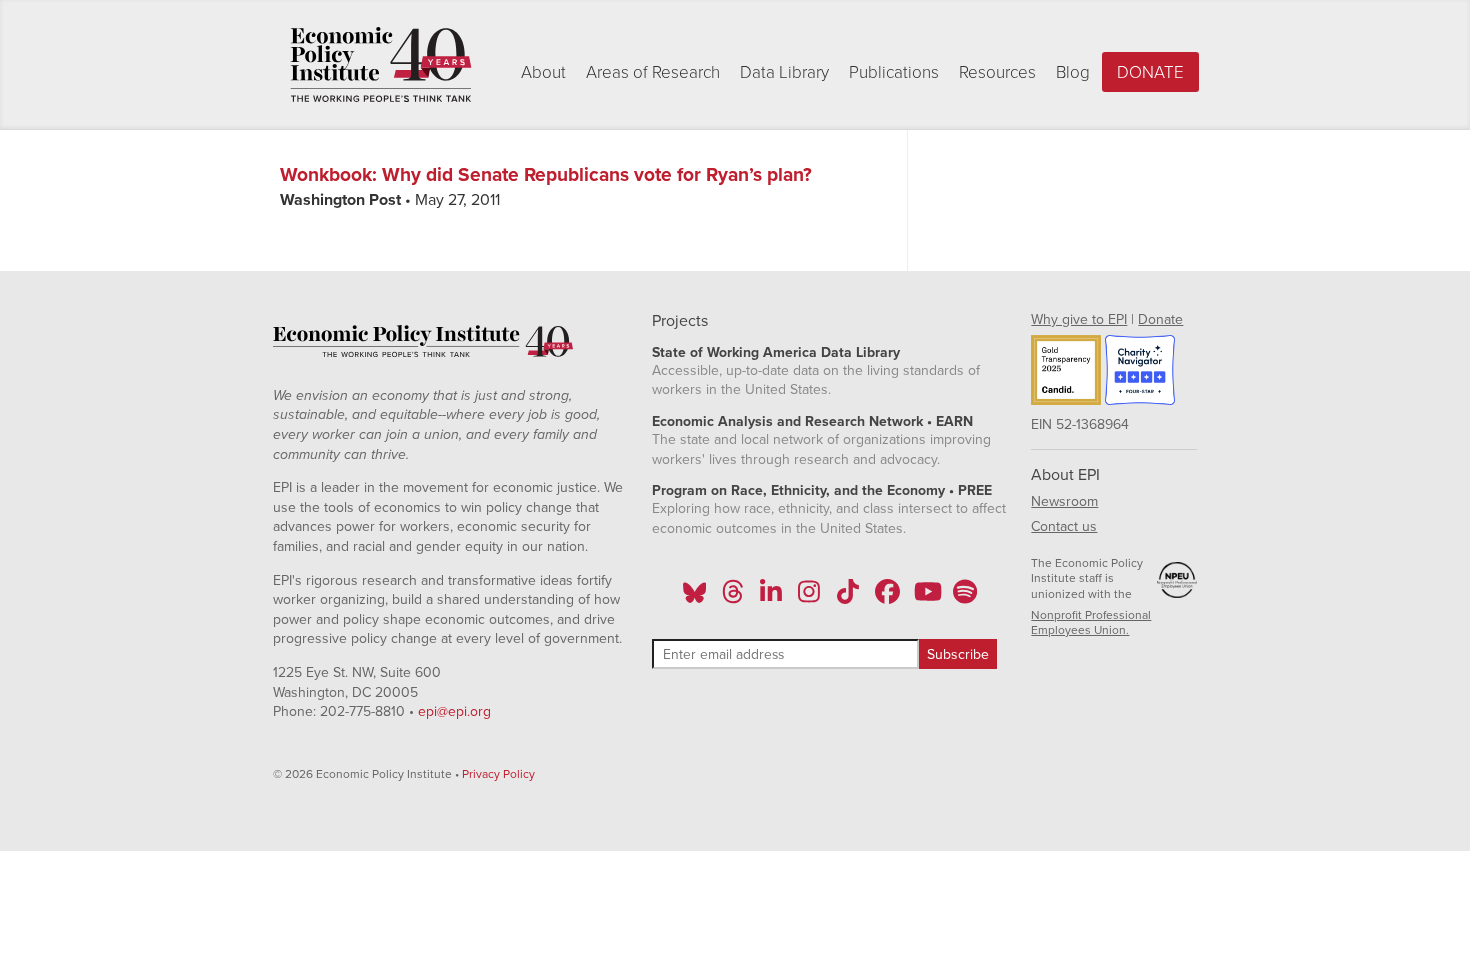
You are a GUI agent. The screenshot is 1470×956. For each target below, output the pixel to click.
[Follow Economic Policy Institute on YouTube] (925, 598)
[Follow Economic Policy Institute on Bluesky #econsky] (694, 598)
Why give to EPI (1079, 319)
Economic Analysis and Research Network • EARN (812, 421)
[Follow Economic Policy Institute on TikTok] (848, 598)
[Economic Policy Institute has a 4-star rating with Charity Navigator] (1140, 373)
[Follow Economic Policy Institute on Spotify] (964, 598)
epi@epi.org (454, 711)
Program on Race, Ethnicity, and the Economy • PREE (822, 490)
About (543, 72)
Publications (894, 72)
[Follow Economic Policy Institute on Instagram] (809, 598)
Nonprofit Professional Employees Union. (1091, 623)
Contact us (1064, 526)
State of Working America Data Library (776, 352)
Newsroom (1064, 501)
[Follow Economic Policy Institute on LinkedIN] (771, 598)
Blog (1073, 72)
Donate (1150, 72)
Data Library (784, 72)
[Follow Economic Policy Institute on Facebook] (886, 598)
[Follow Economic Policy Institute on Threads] (733, 598)
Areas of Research (653, 72)
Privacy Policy (498, 774)
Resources (997, 72)
